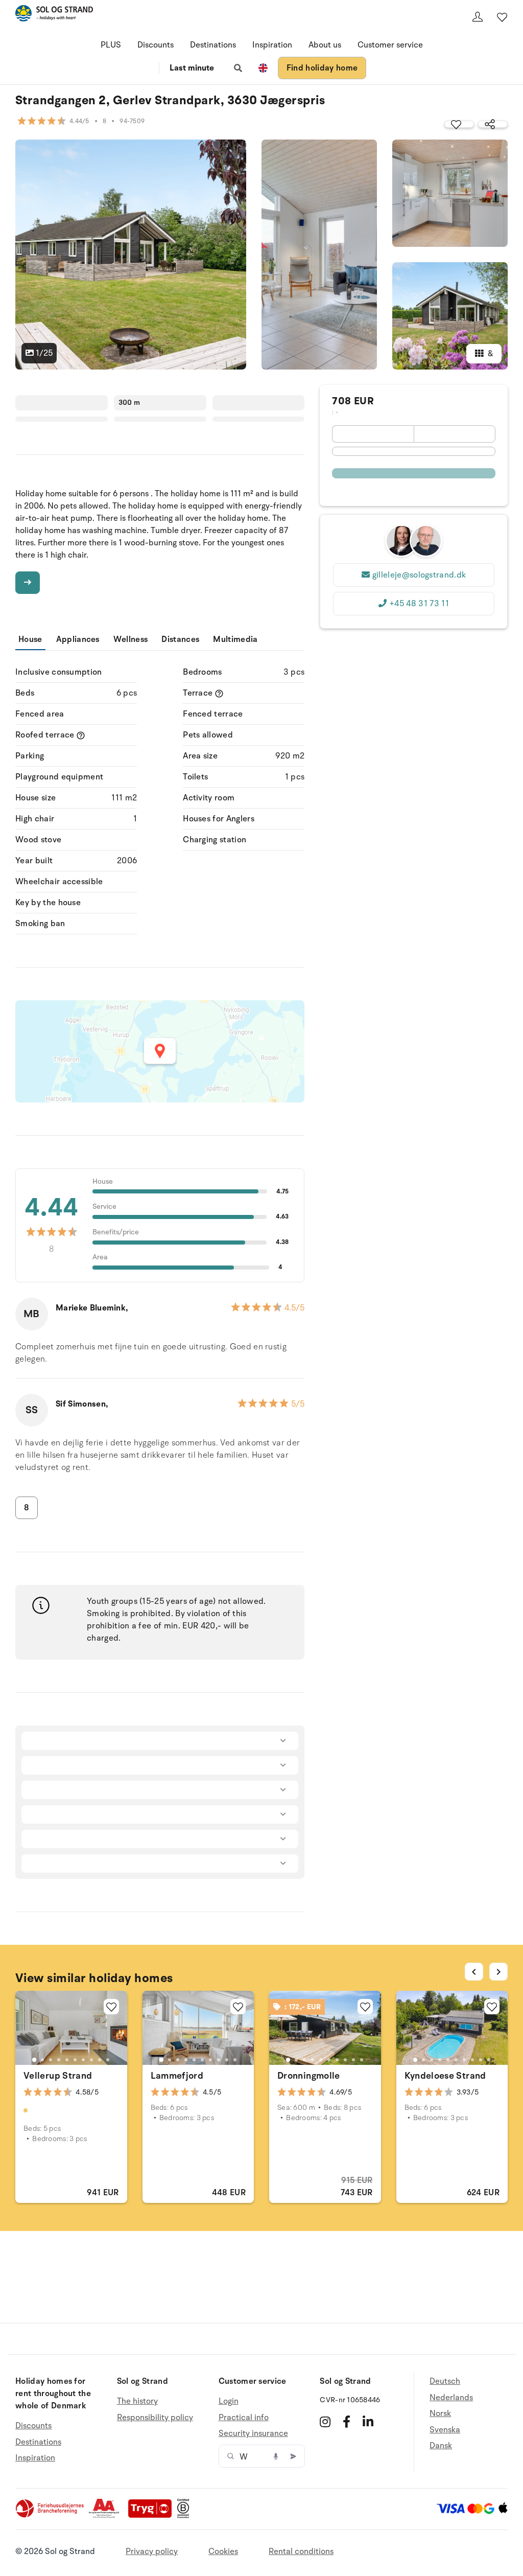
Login (229, 2401)
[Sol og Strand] (54, 15)
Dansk (441, 2446)
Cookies (223, 2551)
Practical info (244, 2418)
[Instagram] (325, 2422)
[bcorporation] (186, 2516)
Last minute (192, 68)
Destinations (213, 45)
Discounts (156, 45)
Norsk (440, 2413)
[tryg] (153, 2516)
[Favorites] (502, 17)
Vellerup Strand (58, 2076)
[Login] (478, 17)
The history (137, 2401)
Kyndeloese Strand (445, 2076)
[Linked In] (368, 2422)
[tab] (34, 2060)
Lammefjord (177, 2076)
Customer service (390, 45)
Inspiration (272, 45)
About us (325, 45)
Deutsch (445, 2382)
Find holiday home (322, 68)
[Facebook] (347, 2422)
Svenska (445, 2430)
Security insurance (253, 2433)
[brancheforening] (51, 2516)
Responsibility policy (155, 2418)
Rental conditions (301, 2551)
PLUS (111, 45)
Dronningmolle (309, 2076)
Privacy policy (152, 2551)
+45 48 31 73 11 (419, 604)
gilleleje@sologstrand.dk (419, 575)
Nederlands (451, 2398)
